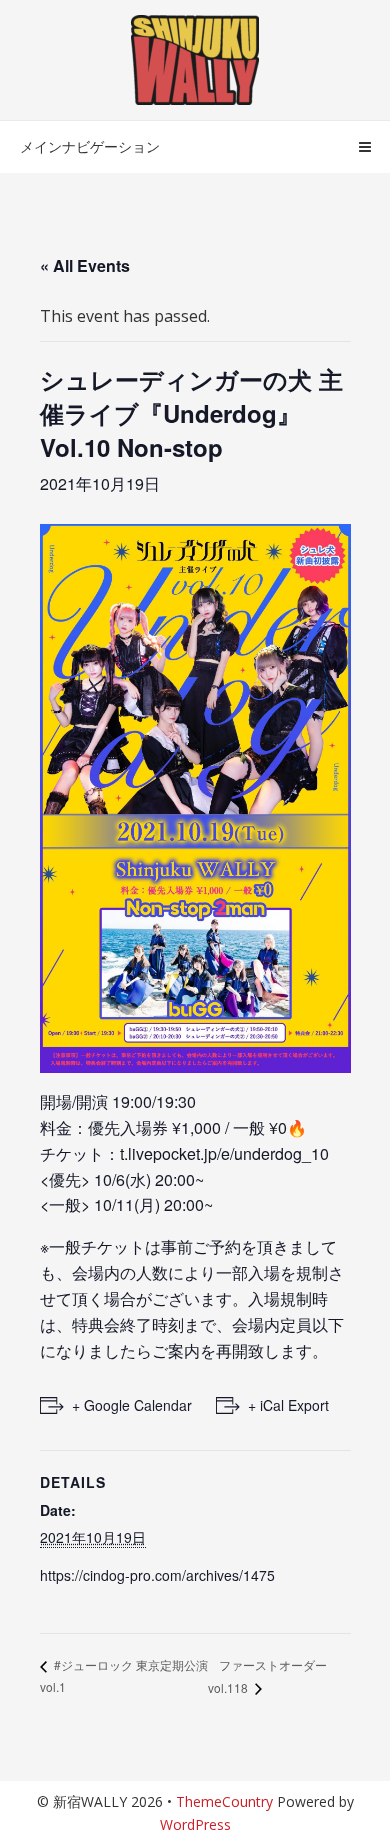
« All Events (85, 265)
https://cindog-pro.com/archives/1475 (157, 1575)
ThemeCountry (224, 1801)
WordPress (195, 1824)
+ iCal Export (288, 1405)
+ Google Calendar (132, 1405)
